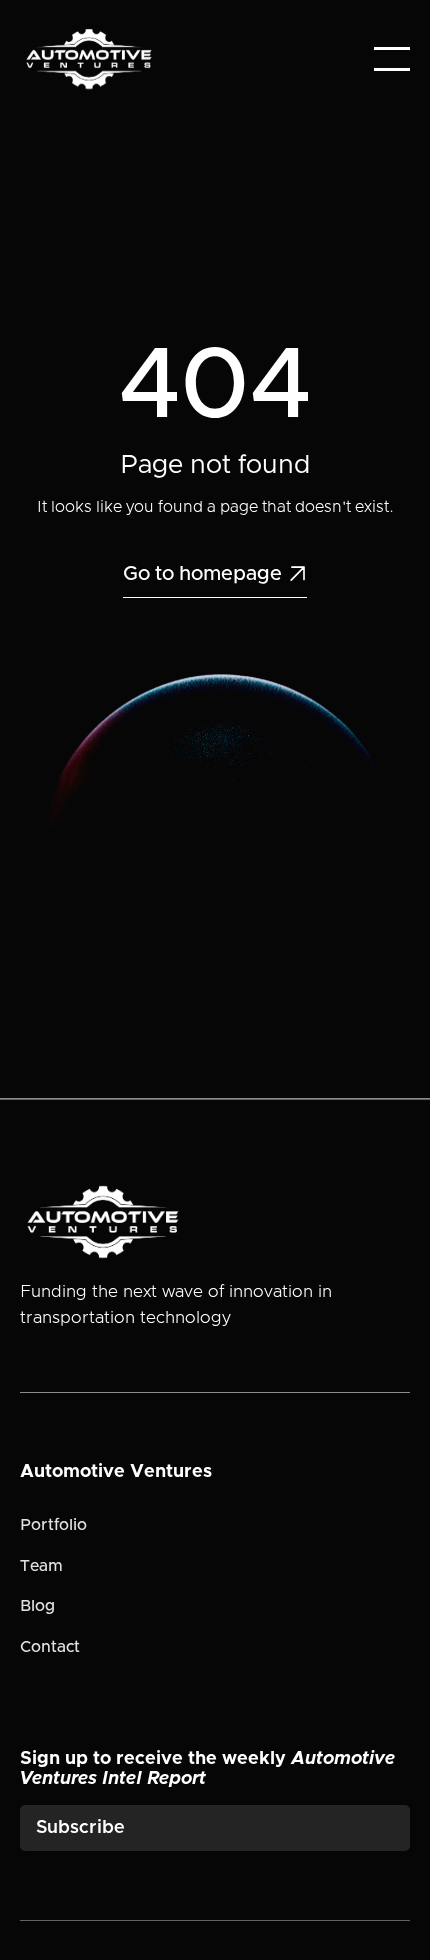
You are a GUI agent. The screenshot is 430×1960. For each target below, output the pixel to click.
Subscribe (80, 1828)
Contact (50, 1647)
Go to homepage (215, 574)
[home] (89, 59)
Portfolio (53, 1525)
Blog (37, 1606)
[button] (392, 59)
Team (41, 1566)
